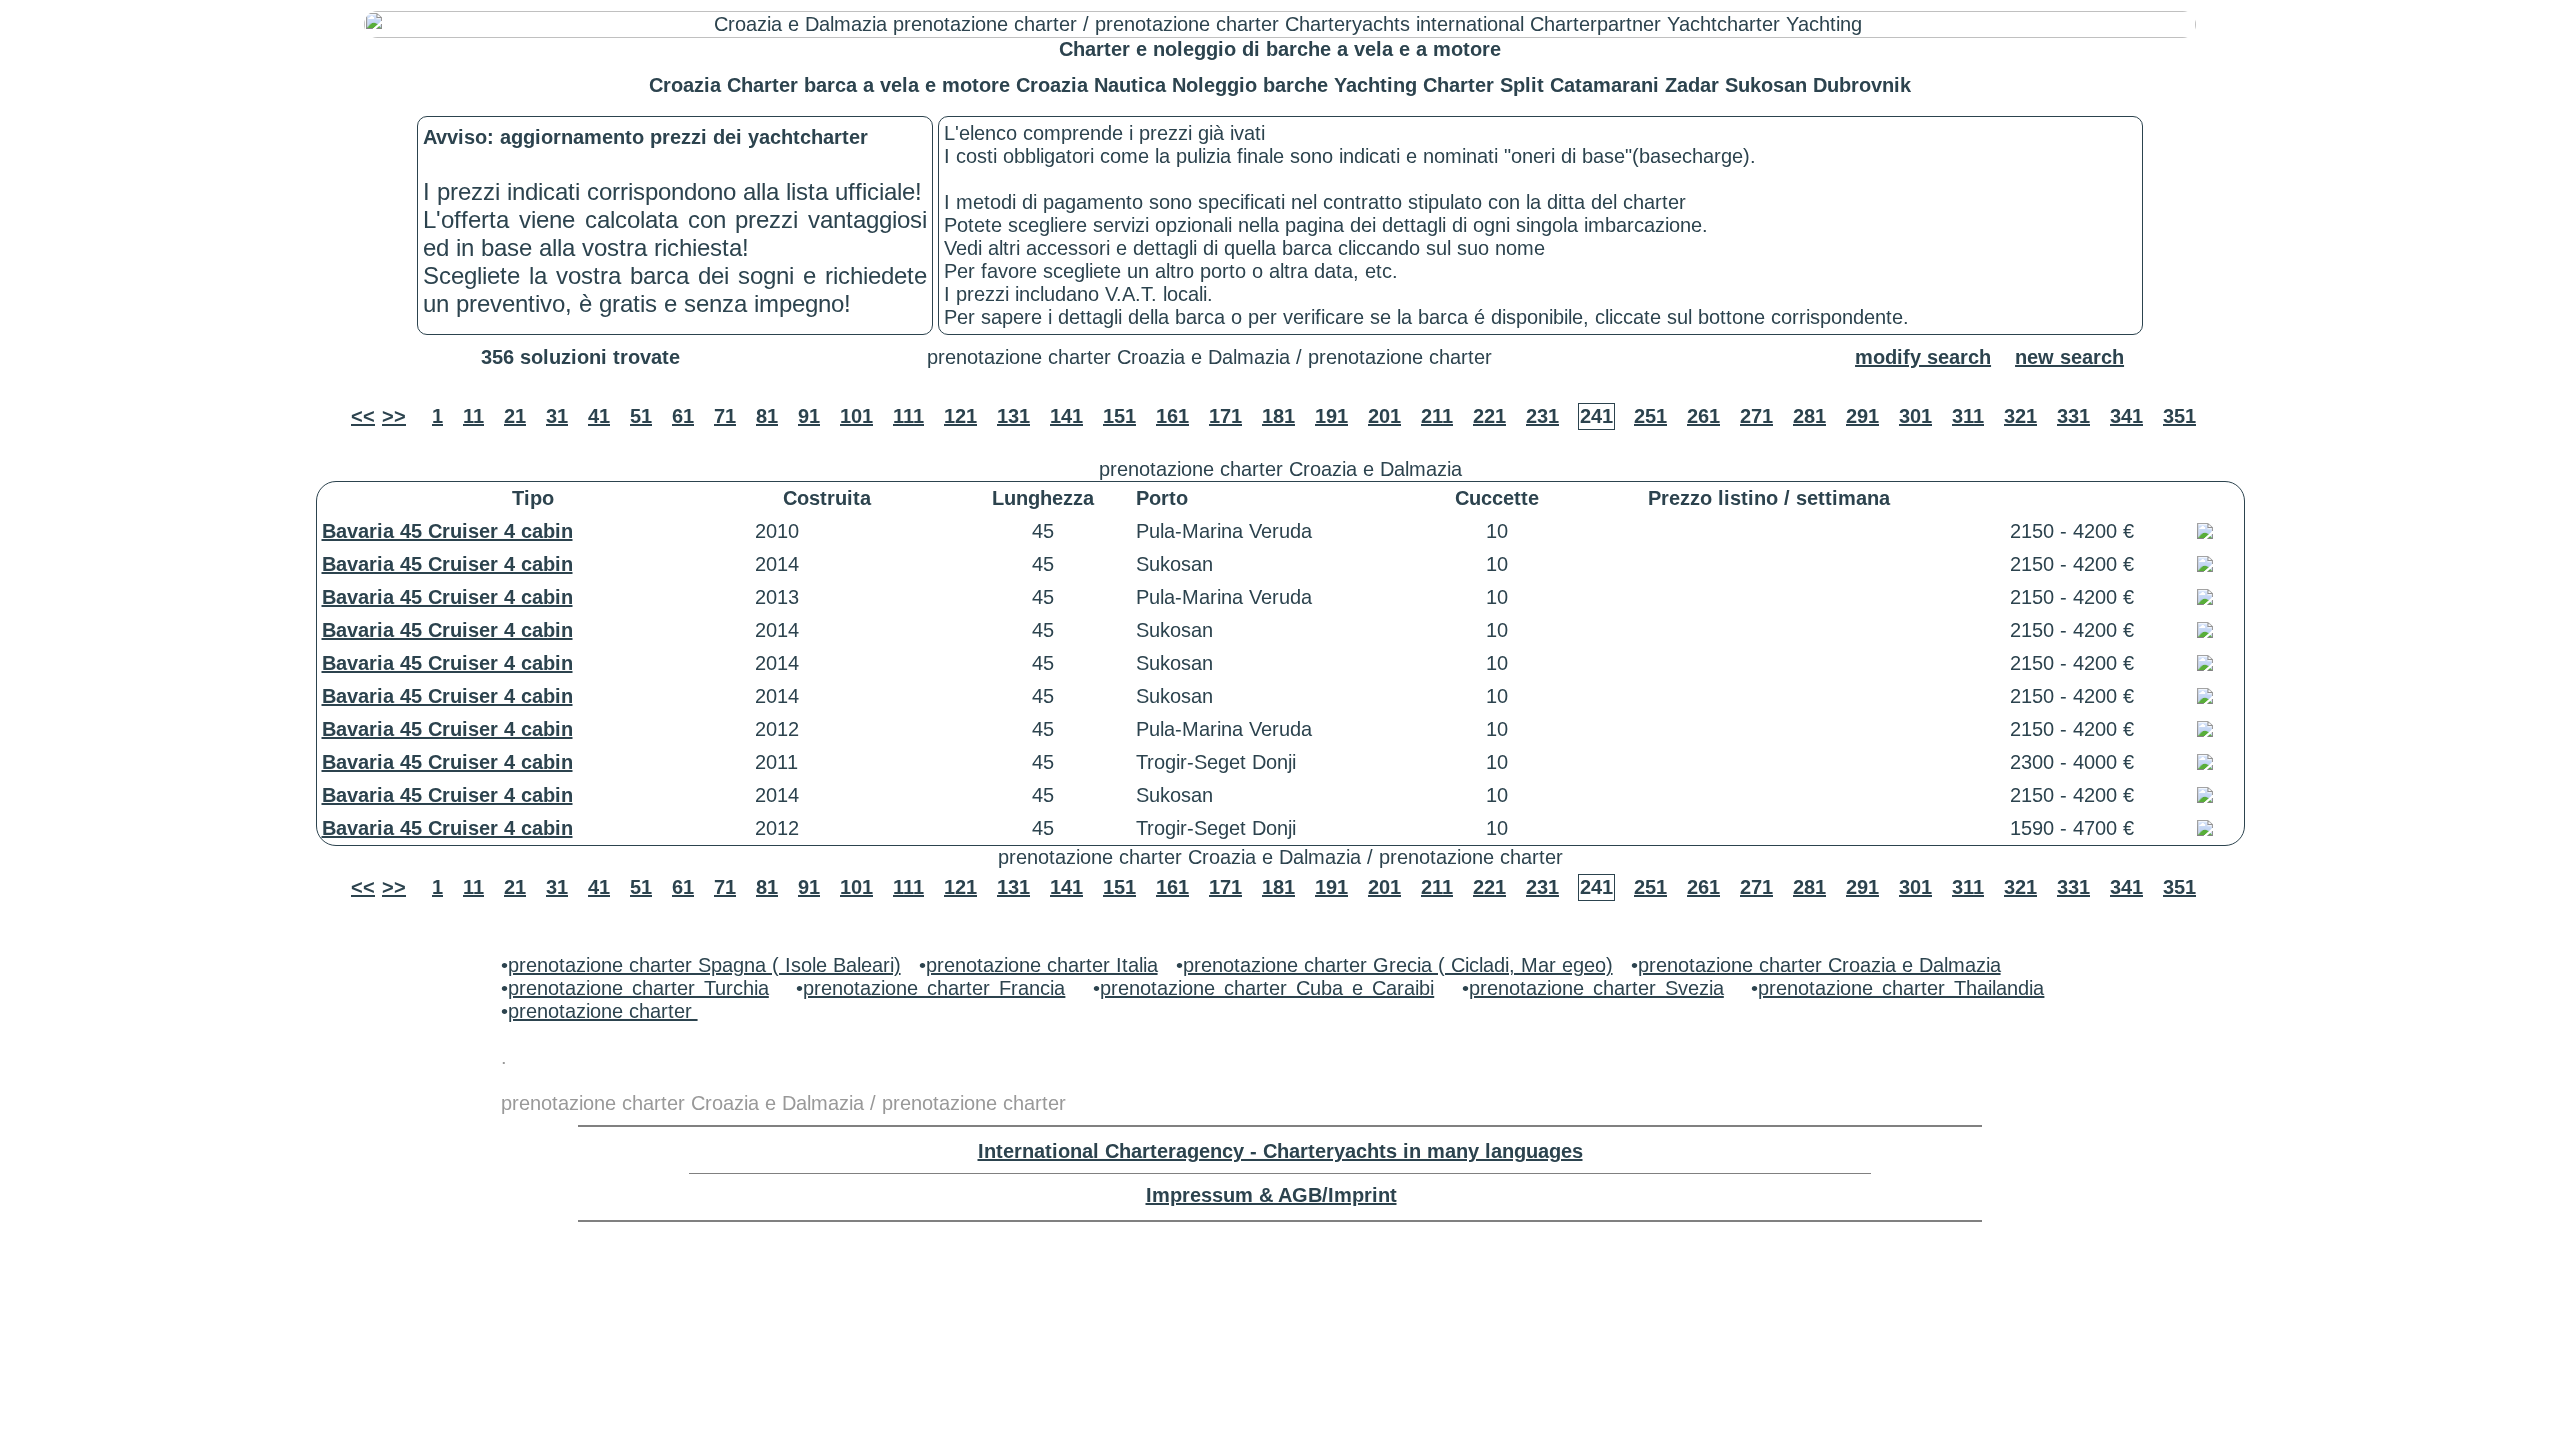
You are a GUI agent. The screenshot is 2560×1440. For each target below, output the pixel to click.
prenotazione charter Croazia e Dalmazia (1819, 965)
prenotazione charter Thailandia (1901, 988)
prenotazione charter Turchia (638, 988)
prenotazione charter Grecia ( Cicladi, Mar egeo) (1398, 965)
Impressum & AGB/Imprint (1271, 1195)
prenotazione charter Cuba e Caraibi (1267, 988)
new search (2069, 357)
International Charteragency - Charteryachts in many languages (1280, 1151)
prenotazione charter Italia (1042, 965)
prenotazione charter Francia (934, 988)
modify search (1923, 357)
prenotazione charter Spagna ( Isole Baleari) (704, 965)
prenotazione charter (603, 1011)
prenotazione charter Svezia (1596, 988)
